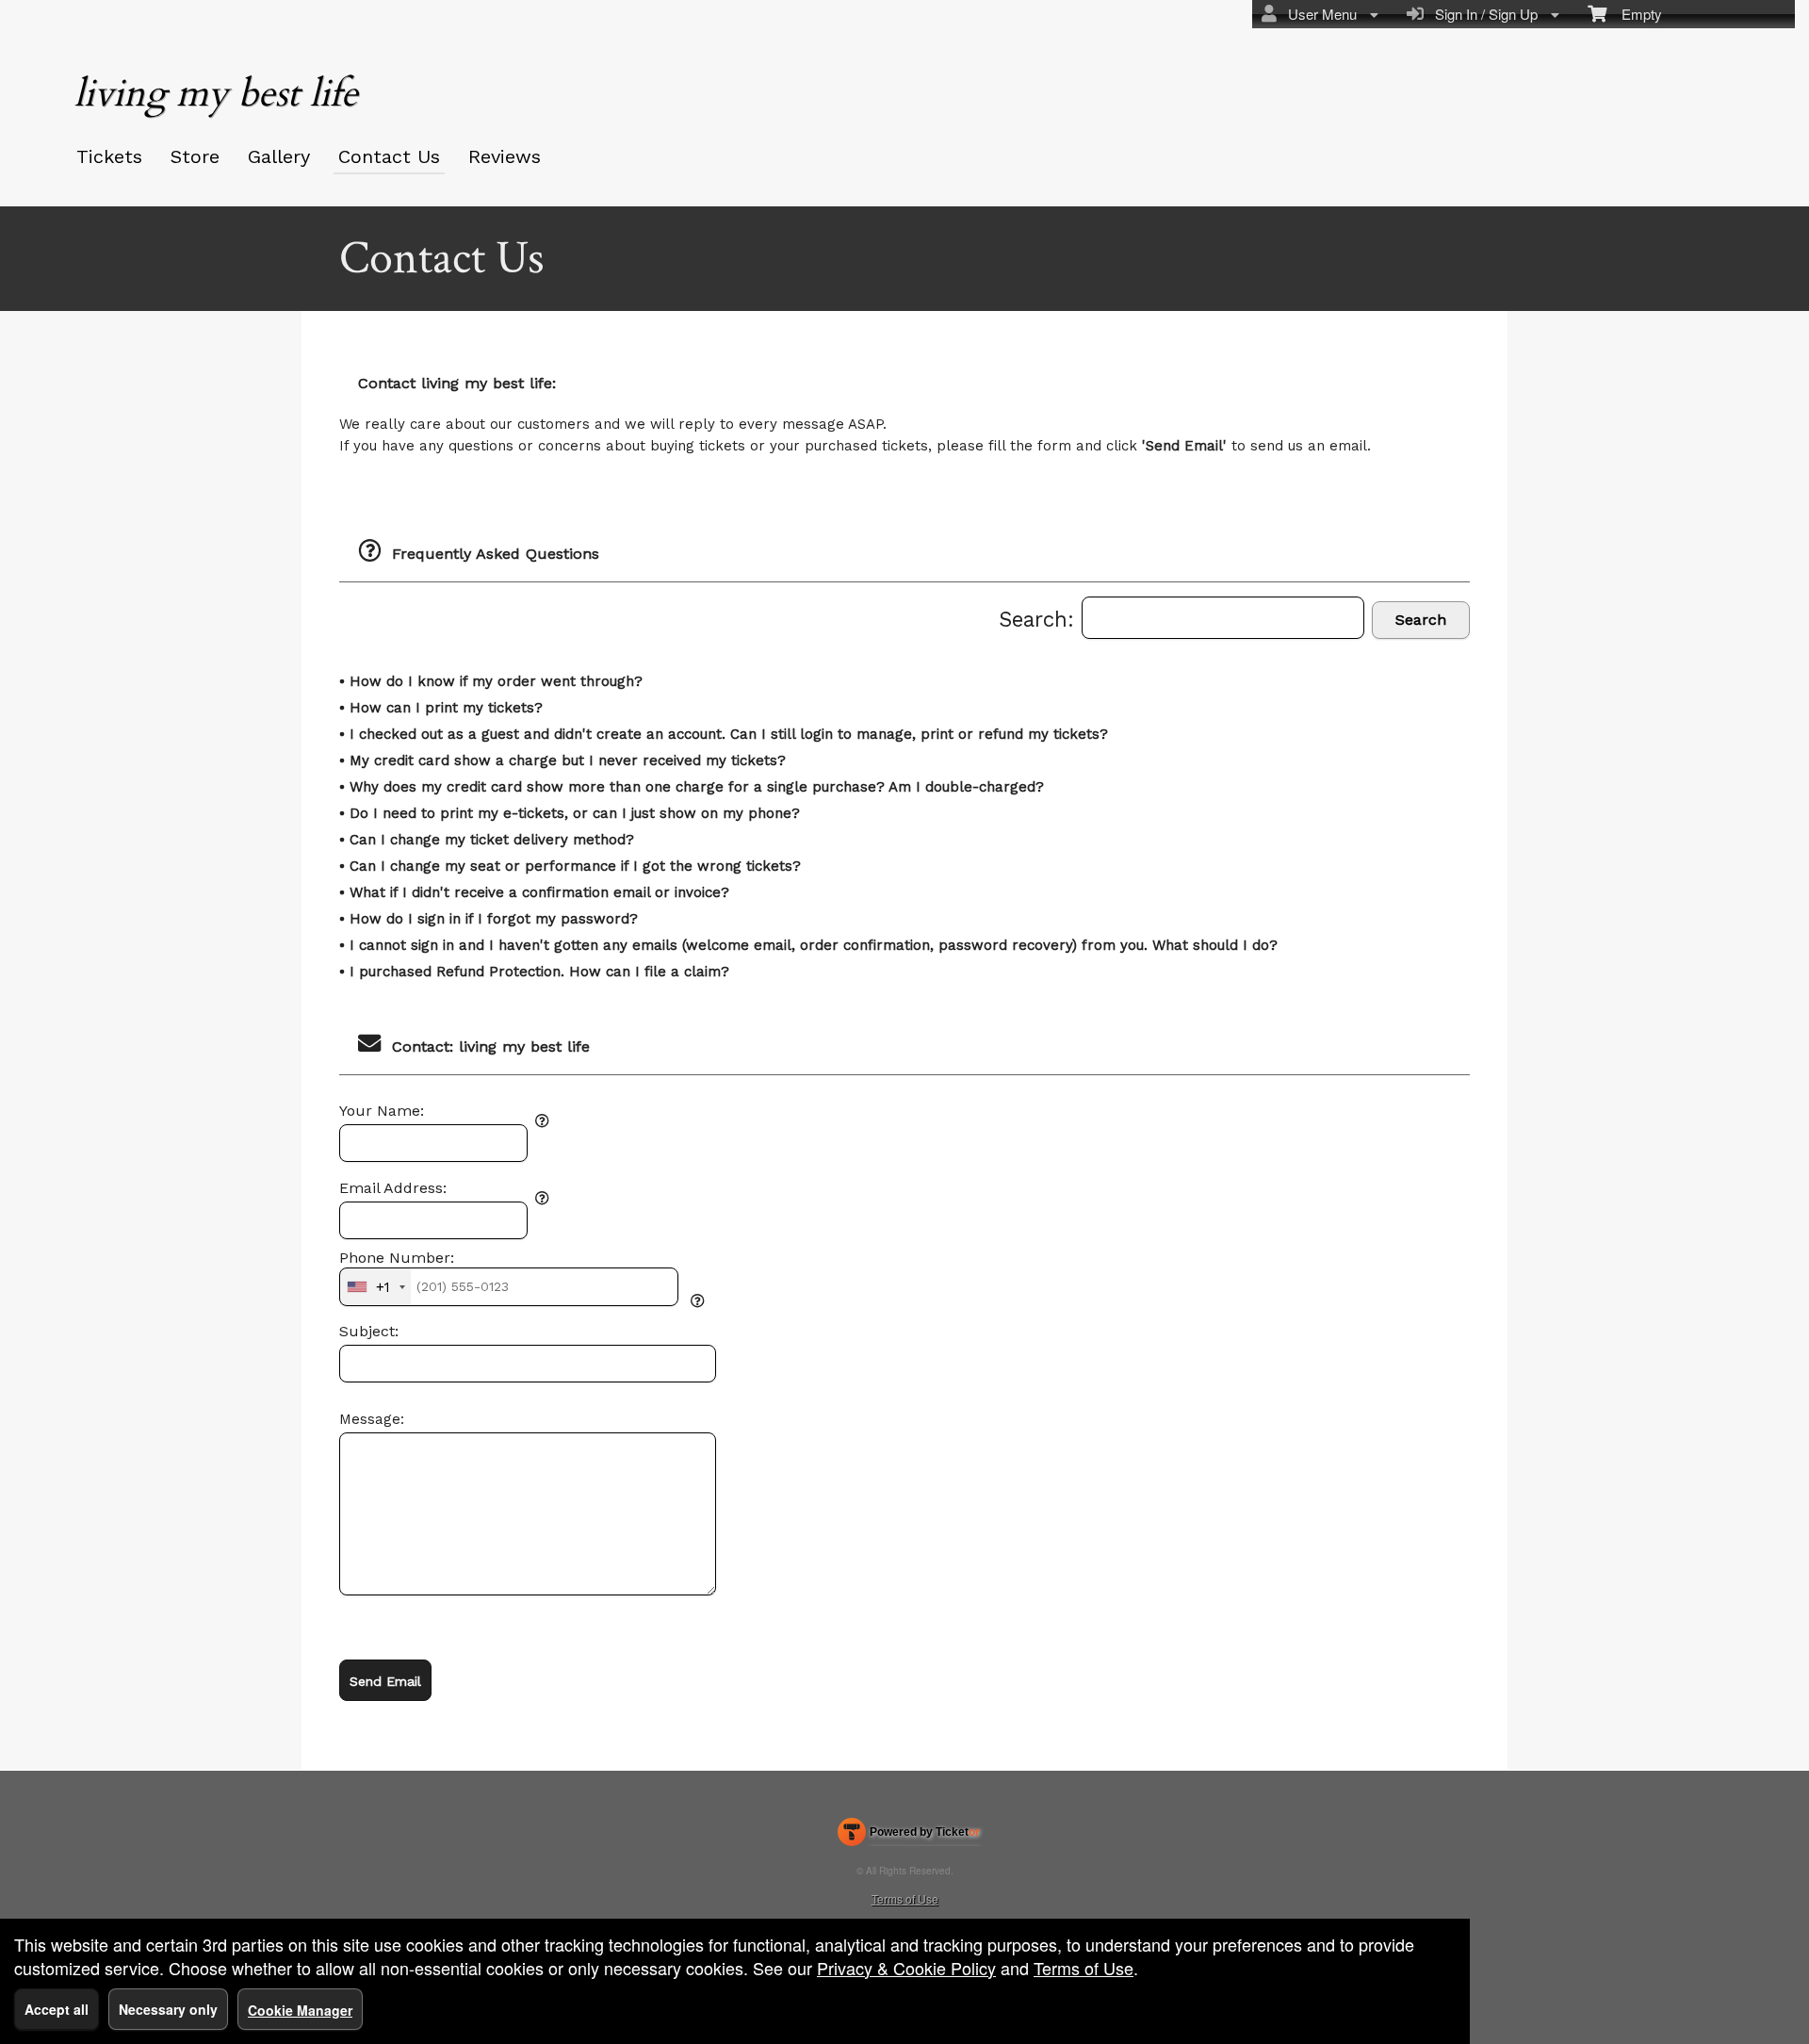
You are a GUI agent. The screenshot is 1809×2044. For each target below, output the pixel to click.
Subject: (369, 1332)
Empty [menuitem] (1634, 14)
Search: (1040, 619)
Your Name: (382, 1111)
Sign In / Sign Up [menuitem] (1483, 14)
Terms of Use (905, 1898)
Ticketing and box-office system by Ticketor (909, 1836)
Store (195, 156)
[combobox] (375, 1286)
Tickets (109, 156)
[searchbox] (1223, 618)
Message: (372, 1419)
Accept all (57, 2009)
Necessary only (168, 2009)
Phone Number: (397, 1258)
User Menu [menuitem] (1319, 14)
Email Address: (393, 1188)
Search (1421, 620)
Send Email (385, 1681)
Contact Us (389, 156)
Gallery (279, 156)
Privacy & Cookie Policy (906, 1968)
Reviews (505, 156)
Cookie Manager (300, 2010)
